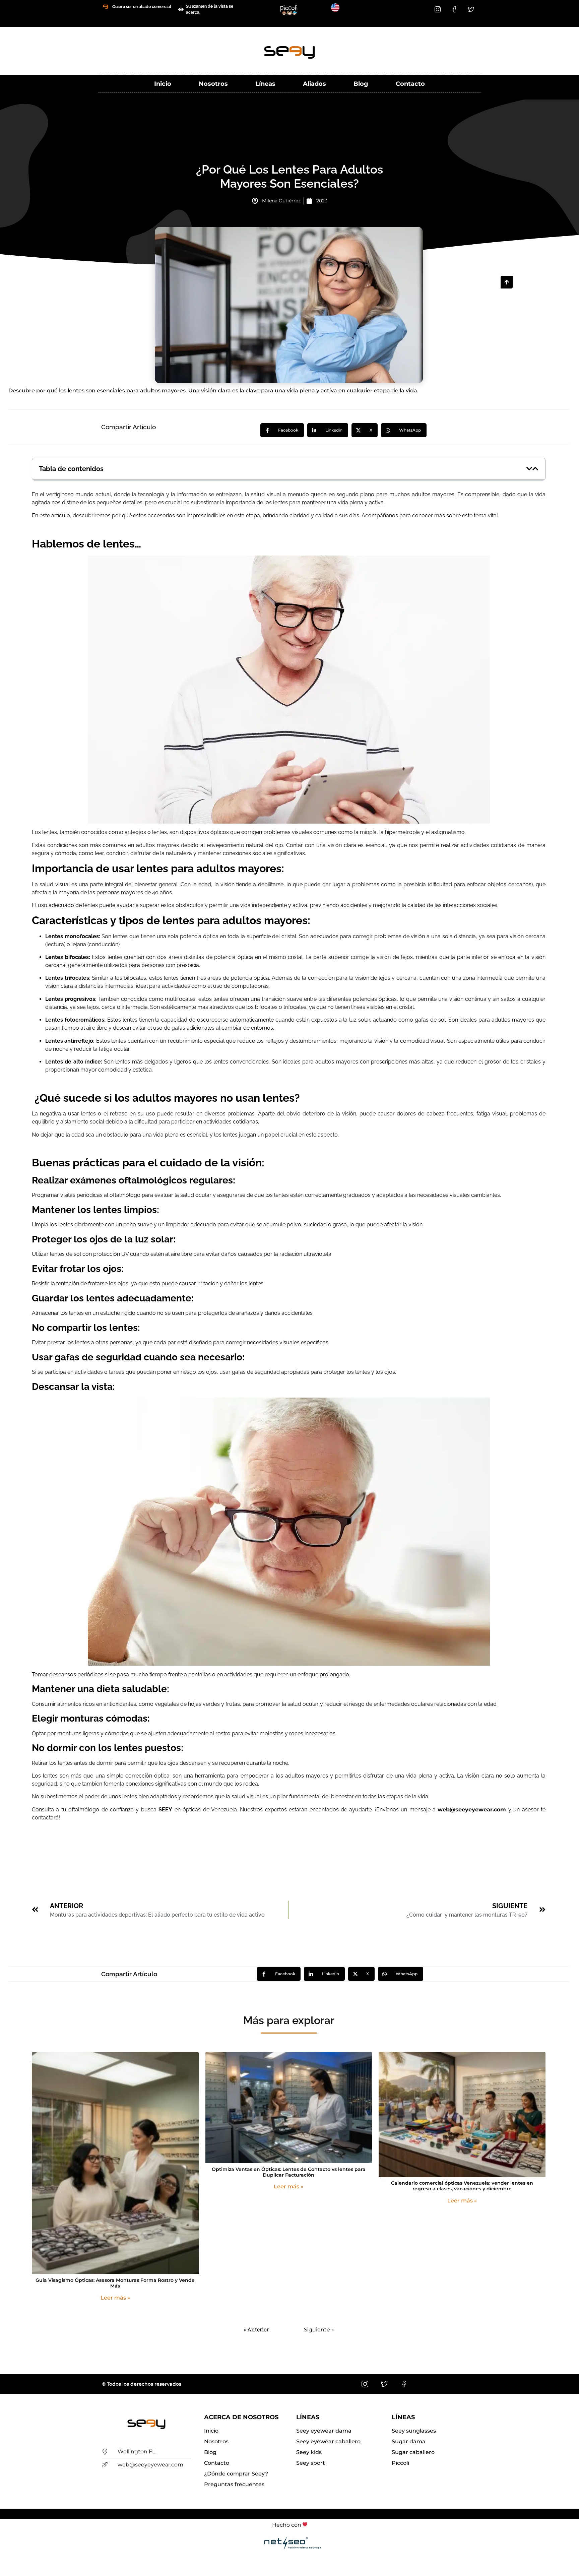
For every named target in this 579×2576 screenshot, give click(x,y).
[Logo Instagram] (438, 9)
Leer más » (115, 2298)
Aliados (314, 84)
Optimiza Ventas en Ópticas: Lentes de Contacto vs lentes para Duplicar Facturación (289, 2172)
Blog (361, 84)
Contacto (410, 84)
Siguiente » (319, 2330)
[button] (529, 469)
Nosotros (213, 84)
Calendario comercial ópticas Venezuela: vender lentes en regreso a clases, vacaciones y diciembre (462, 2186)
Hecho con (287, 2525)
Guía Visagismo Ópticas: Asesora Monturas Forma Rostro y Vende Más (115, 2283)
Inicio (163, 84)
